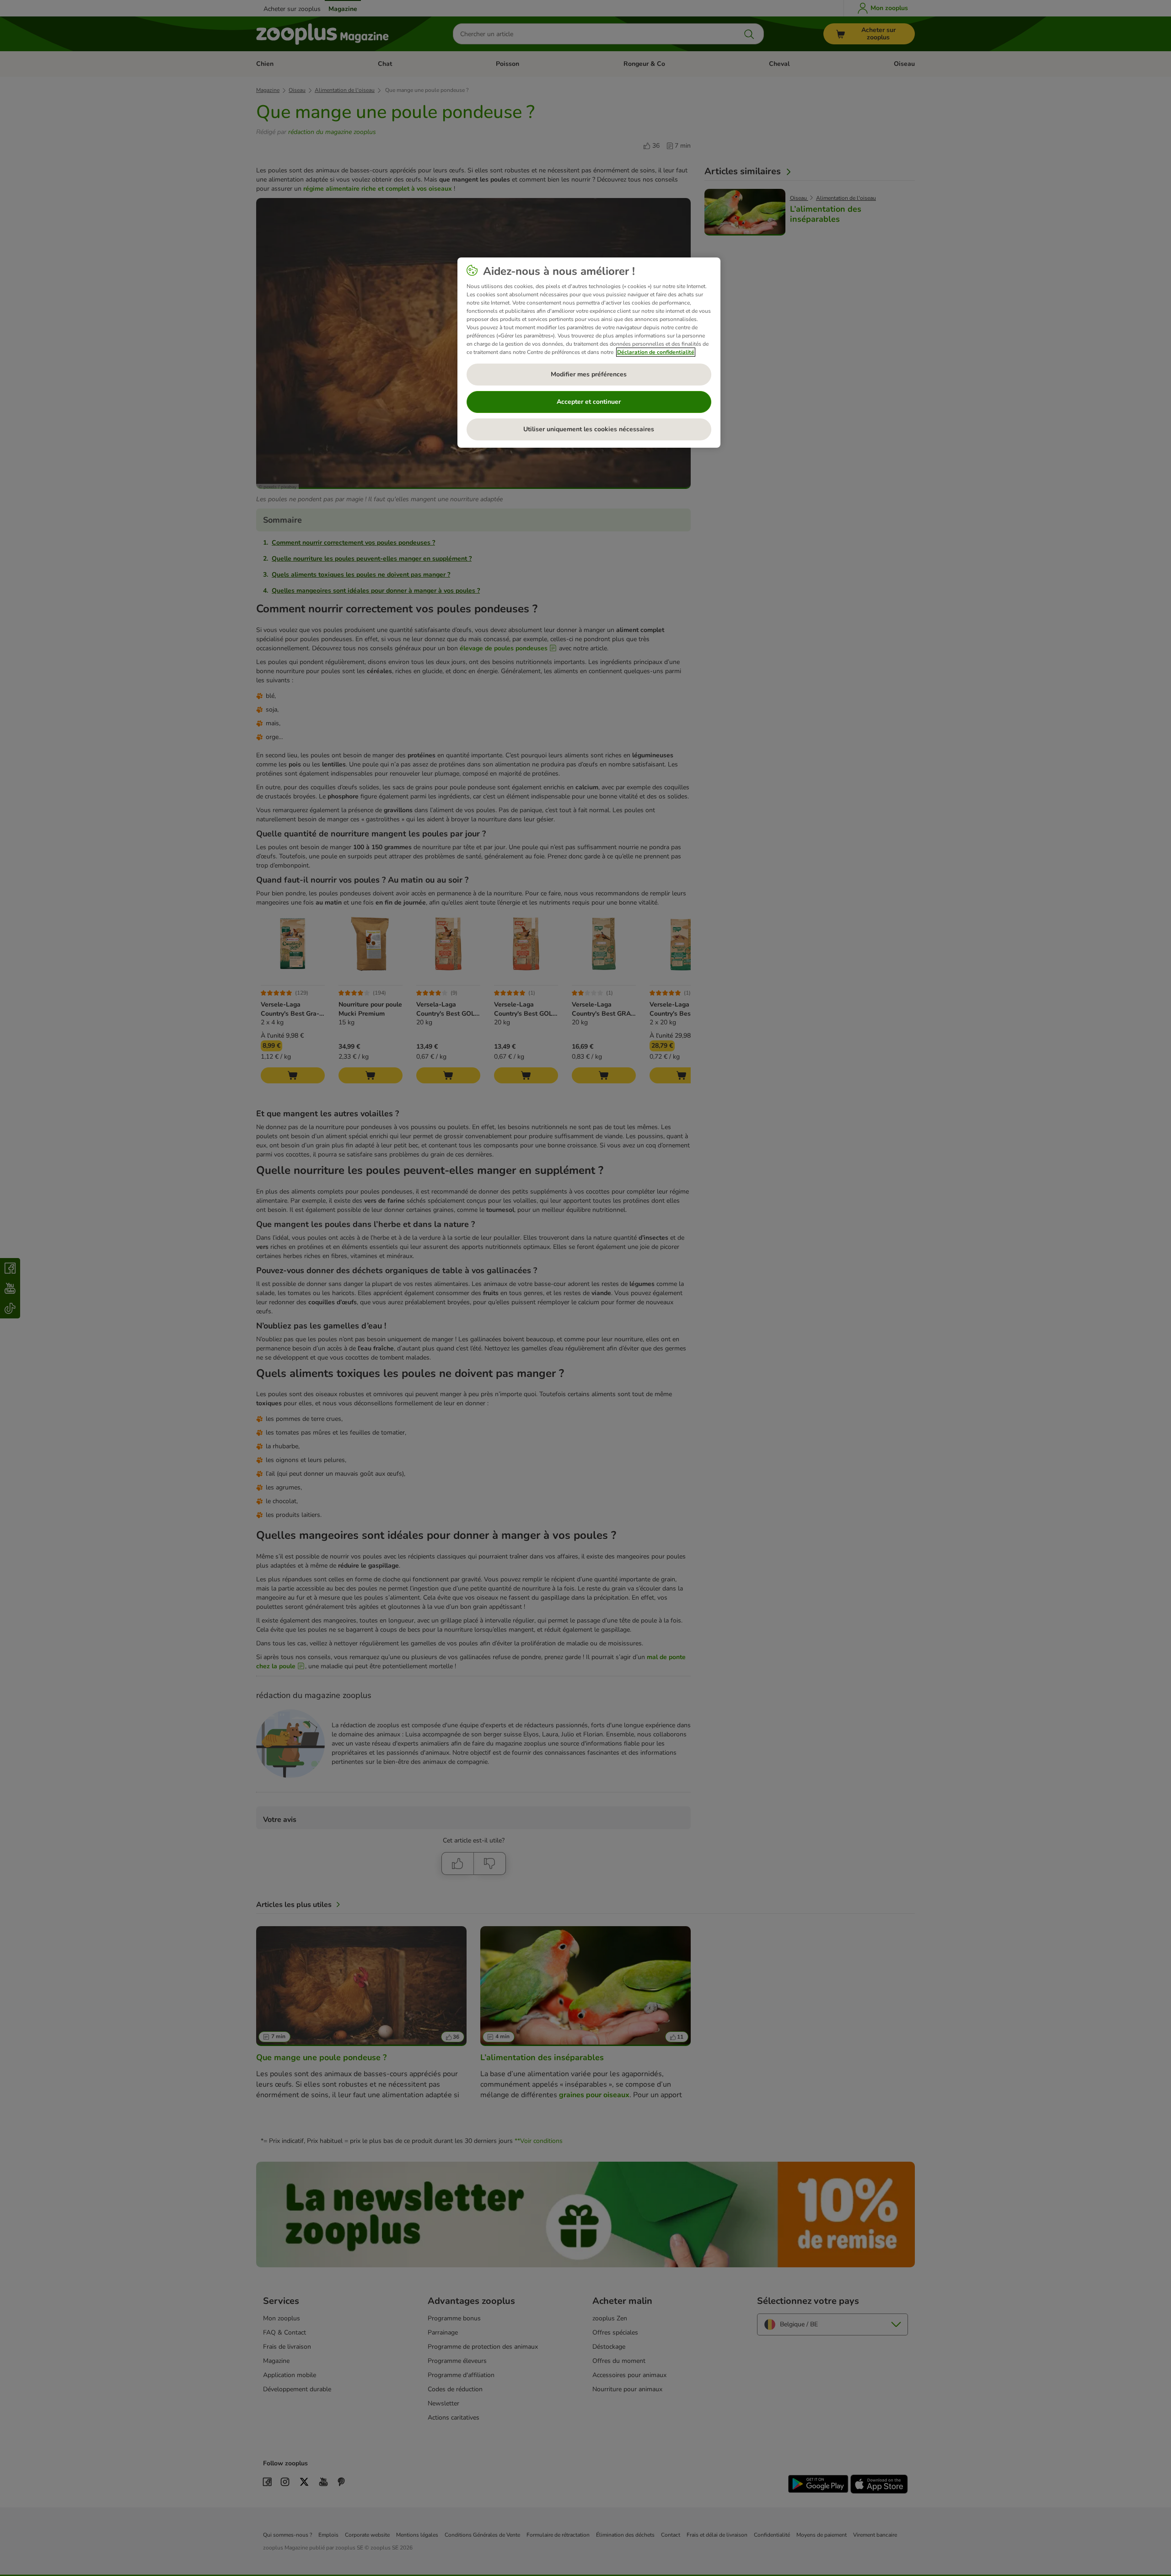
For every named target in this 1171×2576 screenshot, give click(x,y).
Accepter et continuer (589, 402)
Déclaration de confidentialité (656, 352)
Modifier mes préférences (589, 374)
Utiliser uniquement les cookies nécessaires (589, 429)
